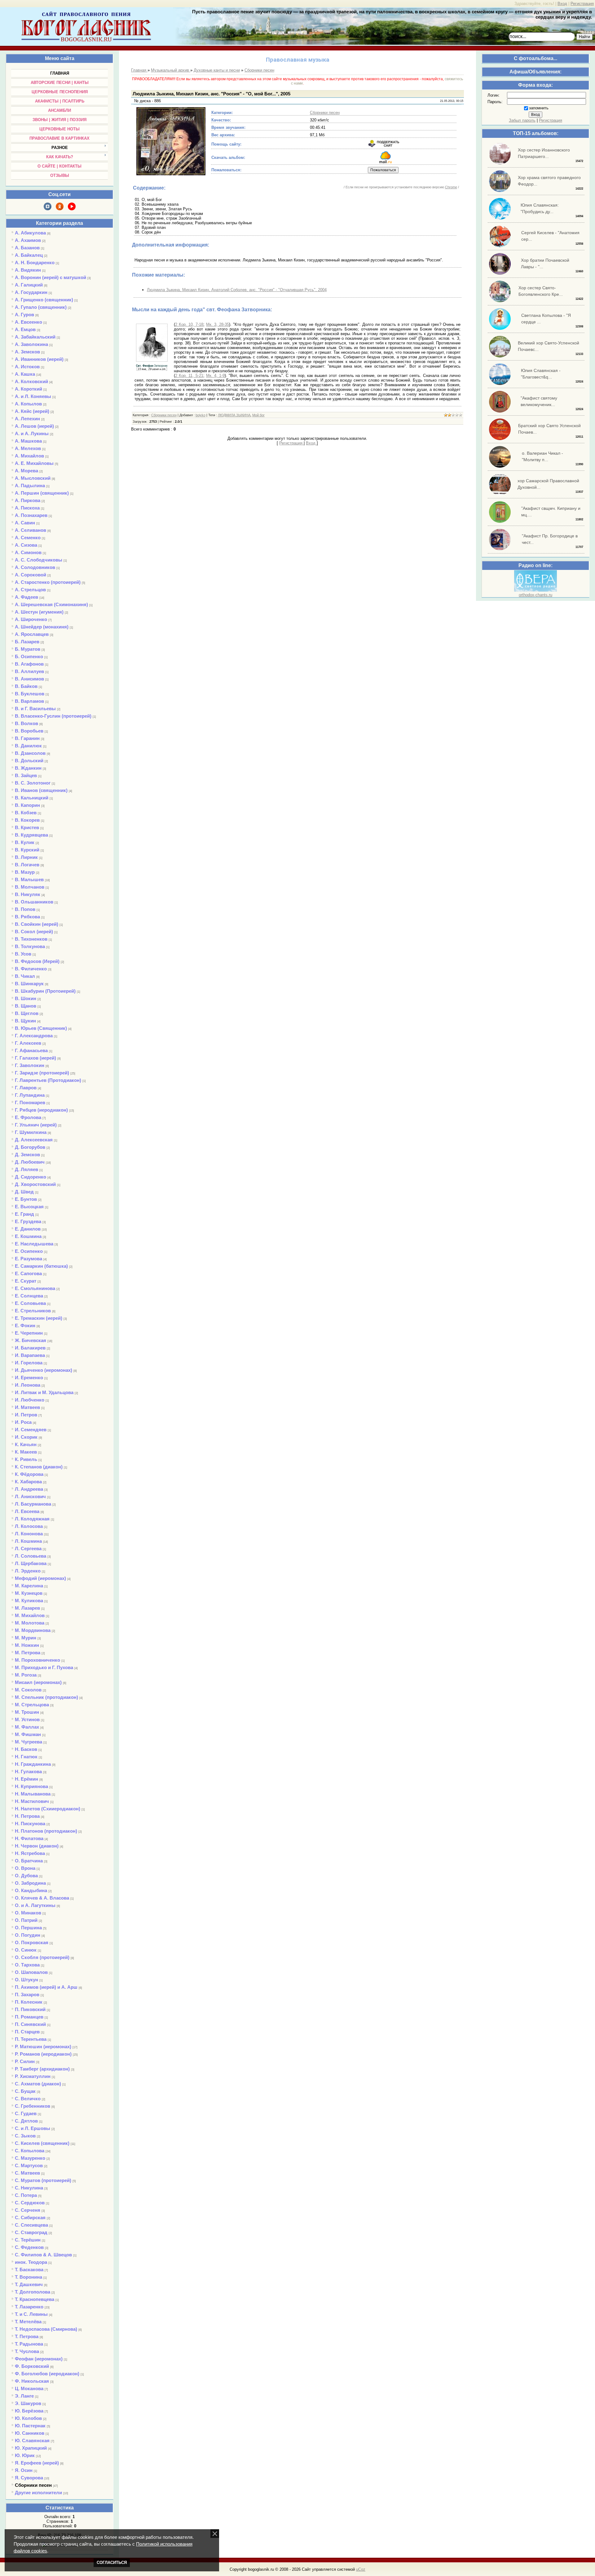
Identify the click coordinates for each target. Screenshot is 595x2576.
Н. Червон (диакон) (37, 1846)
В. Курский (27, 850)
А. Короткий (29, 389)
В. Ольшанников (34, 902)
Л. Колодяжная (32, 1519)
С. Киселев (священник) (42, 2143)
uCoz (361, 2569)
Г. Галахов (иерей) (35, 1058)
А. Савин (25, 523)
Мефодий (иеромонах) (40, 1578)
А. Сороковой (31, 575)
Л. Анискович (30, 1496)
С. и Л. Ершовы (33, 2128)
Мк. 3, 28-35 (218, 324)
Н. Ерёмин (26, 1779)
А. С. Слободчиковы (39, 560)
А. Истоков (27, 367)
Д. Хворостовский (35, 1184)
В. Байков (26, 686)
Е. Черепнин (29, 1333)
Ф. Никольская (32, 2381)
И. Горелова (29, 1363)
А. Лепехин (27, 419)
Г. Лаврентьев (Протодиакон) (48, 1080)
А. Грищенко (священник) (44, 300)
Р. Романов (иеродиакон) (43, 2054)
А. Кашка (25, 374)
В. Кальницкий (32, 798)
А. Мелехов (28, 448)
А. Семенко (28, 538)
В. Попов (25, 909)
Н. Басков (26, 1749)
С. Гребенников (33, 2106)
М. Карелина (29, 1586)
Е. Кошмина (28, 1236)
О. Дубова (26, 1876)
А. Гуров (24, 315)
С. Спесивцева (31, 2225)
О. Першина (28, 1928)
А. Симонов (28, 552)
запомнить (539, 108)
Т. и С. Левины (31, 2314)
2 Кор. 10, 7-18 (189, 324)
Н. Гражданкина (33, 1764)
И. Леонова (28, 1385)
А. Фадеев (26, 597)
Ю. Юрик (25, 2455)
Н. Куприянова (31, 1786)
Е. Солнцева (29, 1296)
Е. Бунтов (26, 1199)
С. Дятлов (26, 2121)
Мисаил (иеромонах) (38, 1682)
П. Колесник (29, 2002)
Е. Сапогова (28, 1273)
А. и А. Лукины (32, 433)
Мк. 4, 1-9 (215, 376)
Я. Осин (24, 2470)
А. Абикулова (30, 233)
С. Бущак (25, 2091)
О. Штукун (26, 1980)
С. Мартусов (29, 2165)
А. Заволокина (31, 344)
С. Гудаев (26, 2113)
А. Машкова (28, 441)
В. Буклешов (30, 694)
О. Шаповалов (31, 1972)
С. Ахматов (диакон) (38, 2084)
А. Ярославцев (32, 634)
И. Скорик (26, 1437)
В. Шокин (26, 998)
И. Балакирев (30, 1348)
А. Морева (26, 471)
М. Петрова (28, 1653)
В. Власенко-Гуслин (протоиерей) (53, 716)
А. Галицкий (29, 285)
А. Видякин (28, 270)
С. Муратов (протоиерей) (43, 2180)
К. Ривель (26, 1459)
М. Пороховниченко (37, 1660)
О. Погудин (28, 1935)
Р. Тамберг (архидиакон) (42, 2069)
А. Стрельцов (30, 590)
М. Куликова (29, 1601)
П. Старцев (27, 2032)
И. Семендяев (31, 1430)
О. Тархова (27, 1965)
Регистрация (582, 4)
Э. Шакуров (28, 2403)
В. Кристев (27, 827)
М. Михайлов (30, 1615)
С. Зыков (25, 2136)
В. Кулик (25, 842)
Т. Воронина (29, 2277)
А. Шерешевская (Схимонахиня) (51, 604)
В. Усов (23, 954)
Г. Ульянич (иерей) (36, 1125)
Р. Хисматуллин (33, 2076)
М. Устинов (27, 1719)
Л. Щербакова (31, 1563)
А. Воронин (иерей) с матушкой (51, 277)
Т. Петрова (27, 2336)
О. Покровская (32, 1942)
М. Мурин (26, 1638)
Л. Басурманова (33, 1504)
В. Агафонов (29, 664)
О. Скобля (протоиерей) (42, 1957)
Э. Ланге (24, 2396)
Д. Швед (24, 1192)
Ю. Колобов (28, 2418)
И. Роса (23, 1422)
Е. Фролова (28, 1117)
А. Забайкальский (35, 337)
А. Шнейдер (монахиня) (42, 627)
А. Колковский (31, 381)
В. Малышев (29, 879)
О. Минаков (28, 1913)
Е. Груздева (28, 1221)
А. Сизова (26, 545)
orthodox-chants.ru (535, 595)
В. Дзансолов (30, 753)
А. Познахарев (31, 515)
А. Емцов (25, 329)
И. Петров (26, 1415)
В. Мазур (25, 872)
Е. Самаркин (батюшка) (41, 1266)
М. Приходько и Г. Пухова (44, 1667)
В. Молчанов (30, 887)
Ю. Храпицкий (31, 2448)
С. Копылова (30, 2151)
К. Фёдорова (29, 1474)
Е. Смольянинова (35, 1288)
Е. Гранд (24, 1214)
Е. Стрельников (33, 1311)
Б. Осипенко (29, 656)
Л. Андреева (29, 1489)
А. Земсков (27, 352)
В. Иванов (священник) (41, 790)
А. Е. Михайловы (34, 463)
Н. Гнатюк (26, 1757)
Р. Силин (25, 2061)
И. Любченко (30, 1400)
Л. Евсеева (27, 1511)
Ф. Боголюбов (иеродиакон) (47, 2374)
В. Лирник (26, 857)
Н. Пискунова (30, 1824)
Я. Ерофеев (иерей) (37, 2463)
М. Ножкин (27, 1645)
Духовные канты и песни (217, 70)
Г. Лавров (26, 1088)
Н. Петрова (27, 1816)
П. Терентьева (31, 2039)
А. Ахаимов (28, 240)
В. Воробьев (29, 731)
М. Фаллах (27, 1727)
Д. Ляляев (26, 1169)
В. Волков (26, 723)
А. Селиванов (31, 530)
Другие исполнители (38, 2493)
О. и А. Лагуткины (35, 1905)
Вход (562, 4)
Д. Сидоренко (31, 1177)
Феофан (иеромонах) (39, 2359)
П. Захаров (27, 1994)
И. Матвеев (27, 1407)
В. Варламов (29, 701)
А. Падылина (30, 485)
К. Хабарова (28, 1482)
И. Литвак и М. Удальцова (44, 1392)
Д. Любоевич (30, 1162)
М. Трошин (27, 1712)
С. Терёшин (28, 2240)
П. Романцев (29, 2017)
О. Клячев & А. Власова (42, 1898)
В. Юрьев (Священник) (41, 1028)
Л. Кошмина (28, 1541)
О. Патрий (26, 1920)
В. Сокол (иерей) (34, 932)
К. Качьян (26, 1444)
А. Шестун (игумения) (39, 612)
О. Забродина (30, 1883)
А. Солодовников (35, 567)
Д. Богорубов (30, 1147)
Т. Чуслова (27, 2351)
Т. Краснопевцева (35, 2299)
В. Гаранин (27, 738)
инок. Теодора (31, 2262)
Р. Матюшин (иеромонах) (43, 2047)
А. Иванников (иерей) (39, 359)
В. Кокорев (27, 820)
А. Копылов (28, 404)
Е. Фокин (25, 1325)
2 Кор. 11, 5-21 (189, 376)
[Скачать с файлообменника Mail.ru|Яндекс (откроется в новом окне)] (386, 162)
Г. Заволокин (30, 1065)
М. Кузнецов (29, 1593)
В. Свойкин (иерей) (37, 924)
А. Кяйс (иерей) (32, 411)
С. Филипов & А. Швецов (43, 2255)
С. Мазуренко (30, 2158)
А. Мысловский (33, 478)
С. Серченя (28, 2210)
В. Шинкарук (29, 984)
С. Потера (26, 2195)
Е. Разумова (29, 1259)
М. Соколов (28, 1690)
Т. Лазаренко (29, 2307)
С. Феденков (29, 2247)
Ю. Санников (30, 2433)
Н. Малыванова (33, 1794)
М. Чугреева (29, 1742)
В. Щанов (26, 1006)
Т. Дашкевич (29, 2284)
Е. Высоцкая (29, 1207)
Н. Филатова (29, 1838)
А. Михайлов (29, 456)
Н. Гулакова (28, 1771)
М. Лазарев (27, 1608)
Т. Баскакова (29, 2270)
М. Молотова (30, 1623)
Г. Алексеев (28, 1043)
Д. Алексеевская (34, 1140)
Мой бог (258, 415)
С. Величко (28, 2099)
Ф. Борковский (32, 2366)
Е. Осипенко (29, 1251)
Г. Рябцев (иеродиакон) (41, 1110)
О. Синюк (26, 1950)
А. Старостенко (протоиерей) (48, 582)
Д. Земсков (27, 1155)
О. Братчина (29, 1861)
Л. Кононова (29, 1534)
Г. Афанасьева (31, 1050)
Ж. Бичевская (31, 1340)
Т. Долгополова (33, 2292)
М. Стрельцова (32, 1705)
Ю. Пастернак (30, 2426)
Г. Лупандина (30, 1095)
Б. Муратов (28, 649)
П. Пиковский (30, 2009)
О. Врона (25, 1868)
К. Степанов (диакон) (39, 1467)
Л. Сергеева (28, 1548)
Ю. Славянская (32, 2440)
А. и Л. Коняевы (33, 396)
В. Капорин (27, 805)
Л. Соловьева (31, 1556)
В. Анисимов (29, 679)
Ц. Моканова (29, 2388)
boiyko (201, 415)
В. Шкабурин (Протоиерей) (45, 991)
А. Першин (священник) (42, 493)
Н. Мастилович (32, 1801)
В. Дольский (29, 761)
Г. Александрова (34, 1036)
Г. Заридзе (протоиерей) (42, 1073)
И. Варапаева (30, 1355)
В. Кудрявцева (31, 835)
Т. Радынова (29, 2344)
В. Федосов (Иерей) (37, 961)
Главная (139, 70)
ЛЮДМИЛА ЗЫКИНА (234, 415)
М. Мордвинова (33, 1630)
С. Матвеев (27, 2173)
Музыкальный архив (171, 70)
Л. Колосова (29, 1526)
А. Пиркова (28, 500)
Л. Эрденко (28, 1571)
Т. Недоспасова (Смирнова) (46, 2329)
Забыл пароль (522, 120)
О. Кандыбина (31, 1890)
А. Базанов (27, 248)
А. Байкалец (29, 255)
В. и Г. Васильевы (35, 709)
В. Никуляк (28, 894)
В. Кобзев (26, 813)
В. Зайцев (26, 775)
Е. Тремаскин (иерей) (39, 1318)
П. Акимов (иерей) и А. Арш (46, 1987)
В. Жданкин (28, 768)
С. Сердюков (30, 2203)
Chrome (451, 187)
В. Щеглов (27, 1013)
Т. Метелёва (28, 2322)
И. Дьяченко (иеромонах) (44, 1370)
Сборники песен (33, 2485)
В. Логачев (27, 865)
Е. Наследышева (34, 1244)
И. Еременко (29, 1378)
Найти (584, 37)
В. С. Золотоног (33, 783)
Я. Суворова (29, 2478)
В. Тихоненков (31, 939)
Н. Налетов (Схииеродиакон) (48, 1809)
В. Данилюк (28, 746)
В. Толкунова (30, 946)
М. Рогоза (26, 1675)
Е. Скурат (26, 1281)
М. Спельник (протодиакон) (46, 1697)
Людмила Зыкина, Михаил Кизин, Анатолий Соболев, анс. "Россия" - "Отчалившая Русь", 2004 (237, 290)
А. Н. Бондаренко (35, 262)
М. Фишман (28, 1734)
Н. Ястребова (30, 1853)
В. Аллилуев (29, 671)
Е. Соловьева (30, 1303)
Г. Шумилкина (31, 1132)
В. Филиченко (31, 969)
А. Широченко (31, 619)
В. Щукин (25, 1021)
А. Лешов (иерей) (34, 426)
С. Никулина (29, 2188)
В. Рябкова (27, 917)
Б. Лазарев (27, 642)
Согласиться (112, 2563)
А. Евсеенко (29, 322)
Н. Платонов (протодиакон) (46, 1831)
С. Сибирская (30, 2217)
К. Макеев (26, 1452)
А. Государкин (31, 292)
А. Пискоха (27, 508)
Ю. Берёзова (29, 2411)
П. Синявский (30, 2024)
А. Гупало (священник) (41, 307)
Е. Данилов (28, 1229)
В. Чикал (25, 976)
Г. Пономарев (30, 1102)
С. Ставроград (31, 2232)
